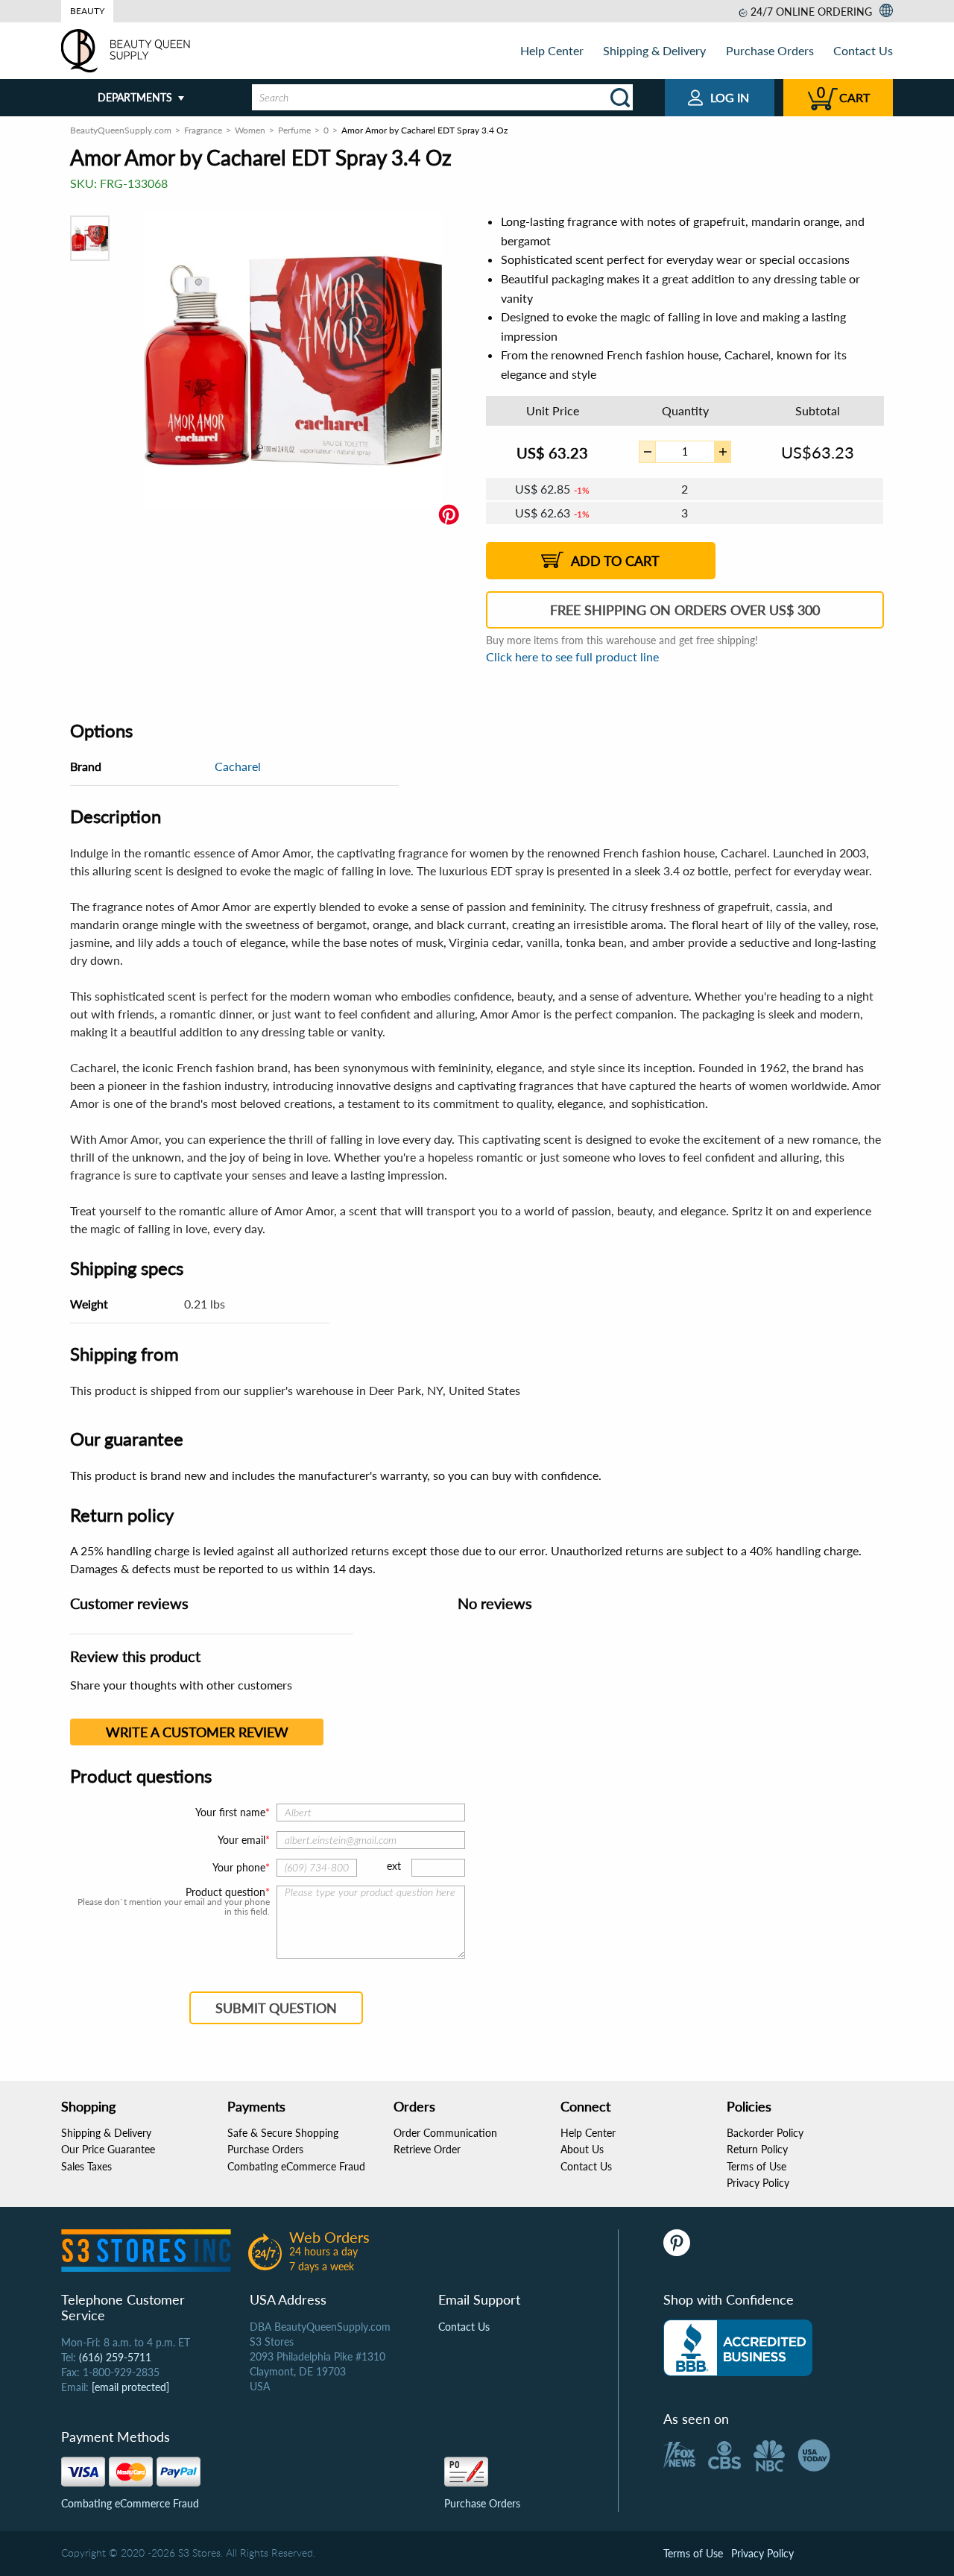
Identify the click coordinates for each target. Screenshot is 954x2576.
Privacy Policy (758, 2183)
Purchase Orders (770, 50)
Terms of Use (756, 2166)
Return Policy (757, 2149)
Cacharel (238, 766)
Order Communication (445, 2133)
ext (394, 1866)
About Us (582, 2149)
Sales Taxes (86, 2166)
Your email (241, 1840)
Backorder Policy (765, 2133)
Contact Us (863, 50)
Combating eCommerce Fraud (296, 2166)
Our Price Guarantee (108, 2149)
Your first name (230, 1812)
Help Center (552, 50)
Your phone (239, 1867)
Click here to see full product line (572, 656)
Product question (225, 1892)
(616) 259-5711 (115, 2357)
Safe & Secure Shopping (283, 2133)
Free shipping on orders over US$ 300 (685, 610)
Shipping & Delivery (654, 50)
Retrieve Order (427, 2149)
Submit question (276, 2008)
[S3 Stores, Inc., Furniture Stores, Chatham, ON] (738, 2348)
